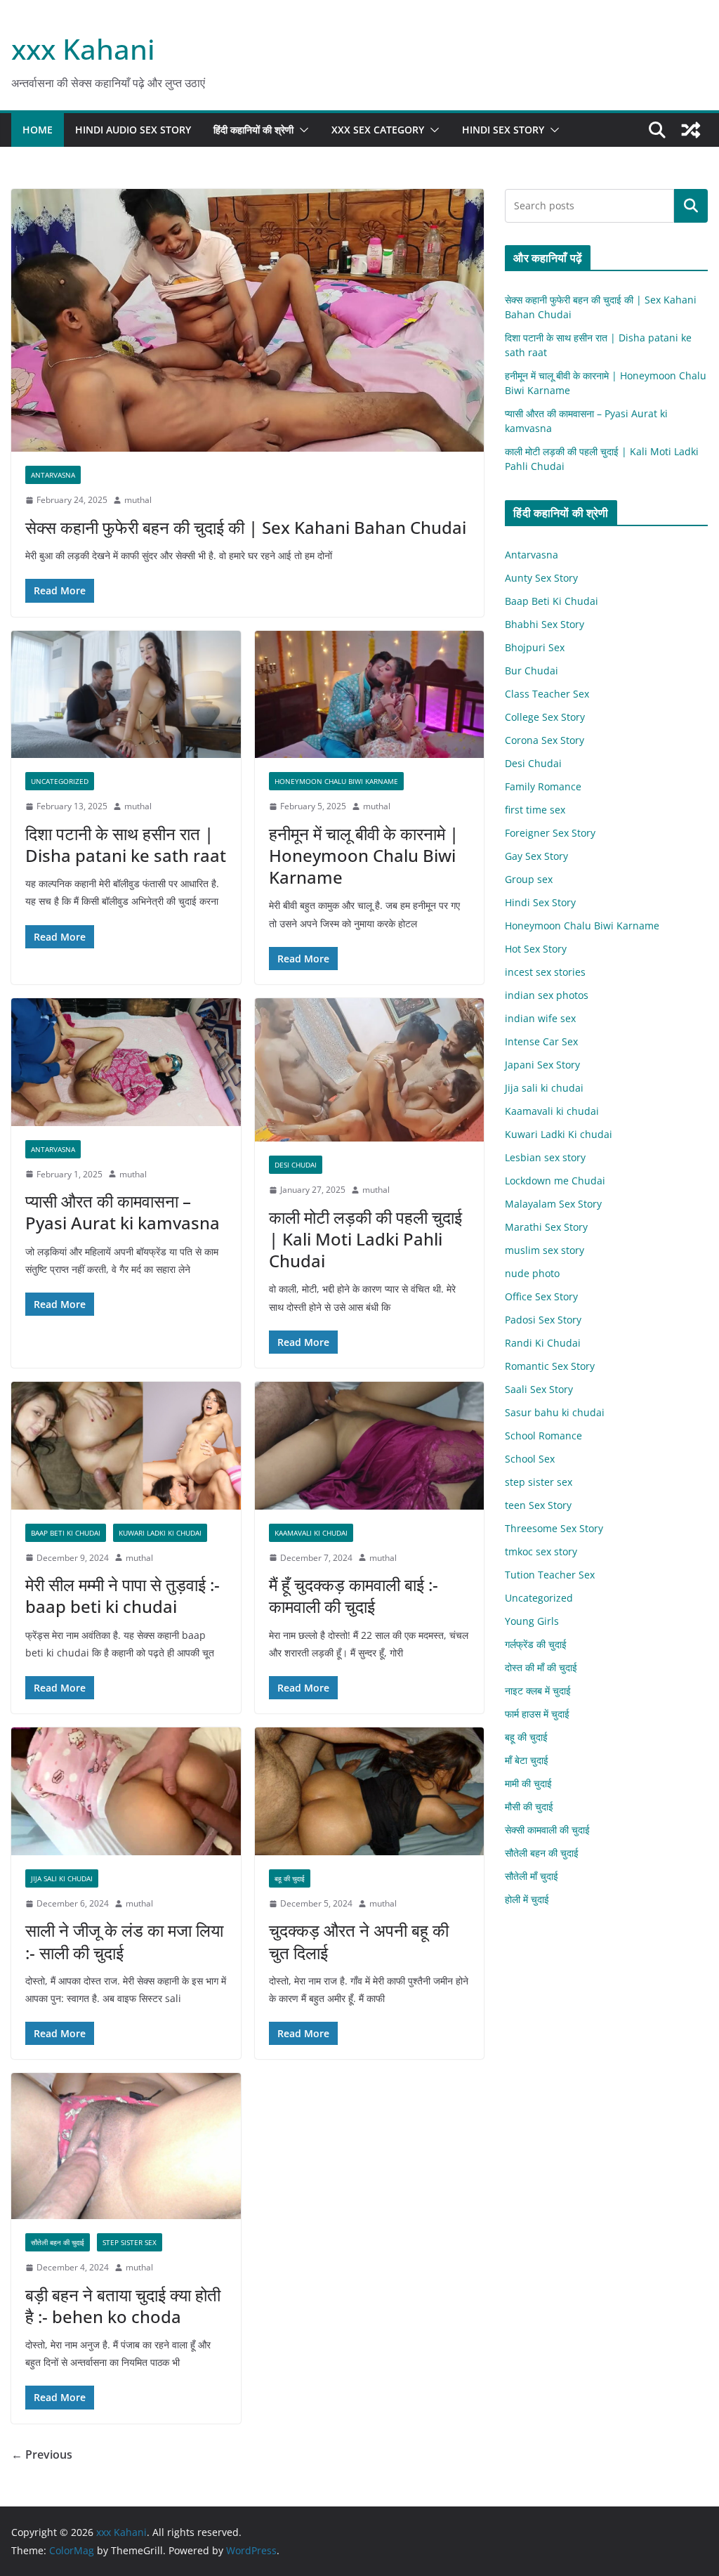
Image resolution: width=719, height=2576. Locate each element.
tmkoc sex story (541, 1551)
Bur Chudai (532, 671)
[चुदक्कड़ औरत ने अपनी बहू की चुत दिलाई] (370, 1791)
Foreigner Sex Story (550, 833)
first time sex (535, 810)
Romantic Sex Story (550, 1366)
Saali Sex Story (539, 1389)
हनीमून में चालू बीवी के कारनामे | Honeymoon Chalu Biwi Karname (364, 855)
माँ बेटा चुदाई (527, 1760)
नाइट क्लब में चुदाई (538, 1691)
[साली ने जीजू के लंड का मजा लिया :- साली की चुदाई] (126, 1791)
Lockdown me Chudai (555, 1181)
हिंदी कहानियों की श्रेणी (253, 130)
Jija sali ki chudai (62, 1878)
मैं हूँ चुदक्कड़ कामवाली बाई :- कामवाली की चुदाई (354, 1595)
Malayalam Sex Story (553, 1204)
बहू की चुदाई (290, 1878)
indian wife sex (540, 1018)
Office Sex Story (541, 1296)
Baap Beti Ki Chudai (66, 1533)
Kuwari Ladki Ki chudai (160, 1533)
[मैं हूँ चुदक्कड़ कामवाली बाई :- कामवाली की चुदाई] (370, 1446)
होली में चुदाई (527, 1899)
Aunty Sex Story (541, 578)
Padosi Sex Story (543, 1320)
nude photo (532, 1273)
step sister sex (130, 2242)
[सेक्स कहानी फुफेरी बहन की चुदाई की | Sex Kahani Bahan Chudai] (248, 321)
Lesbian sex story (545, 1157)
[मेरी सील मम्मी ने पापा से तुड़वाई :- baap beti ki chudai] (126, 1446)
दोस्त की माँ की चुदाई (541, 1667)
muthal (138, 500)
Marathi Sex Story (546, 1227)
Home (38, 130)
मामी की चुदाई (528, 1783)
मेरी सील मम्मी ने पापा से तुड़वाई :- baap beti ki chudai (123, 1595)
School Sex (530, 1459)
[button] (301, 130)
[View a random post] (691, 130)
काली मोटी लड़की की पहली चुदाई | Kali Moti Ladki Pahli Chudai (365, 1239)
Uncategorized (60, 781)
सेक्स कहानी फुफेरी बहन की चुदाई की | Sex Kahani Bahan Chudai (246, 527)
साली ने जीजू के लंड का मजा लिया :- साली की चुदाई (124, 1941)
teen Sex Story (538, 1505)
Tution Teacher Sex (550, 1575)
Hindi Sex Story (503, 130)
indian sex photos (547, 995)
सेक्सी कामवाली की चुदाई (547, 1830)
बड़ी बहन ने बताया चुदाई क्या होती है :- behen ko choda (123, 2306)
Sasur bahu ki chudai (555, 1412)
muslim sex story (545, 1250)
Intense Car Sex (541, 1041)
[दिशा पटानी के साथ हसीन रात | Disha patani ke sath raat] (126, 695)
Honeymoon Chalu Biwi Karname (336, 781)
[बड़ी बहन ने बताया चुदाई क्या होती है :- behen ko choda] (126, 2146)
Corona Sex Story (545, 740)
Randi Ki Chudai (543, 1343)
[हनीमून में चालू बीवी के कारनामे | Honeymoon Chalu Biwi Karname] (370, 695)
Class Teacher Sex (547, 694)
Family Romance (543, 786)
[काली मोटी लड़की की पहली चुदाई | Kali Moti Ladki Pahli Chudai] (370, 1070)
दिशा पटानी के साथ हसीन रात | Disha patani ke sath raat (126, 844)
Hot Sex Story (536, 949)
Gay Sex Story (536, 856)
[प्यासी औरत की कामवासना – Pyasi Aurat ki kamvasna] (126, 1062)
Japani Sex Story (542, 1065)
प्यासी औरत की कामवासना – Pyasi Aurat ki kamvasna (123, 1212)
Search (691, 206)
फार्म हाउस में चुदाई (537, 1714)
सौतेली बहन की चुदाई (58, 2242)
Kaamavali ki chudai (311, 1533)
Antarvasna (53, 475)
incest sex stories (545, 972)
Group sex (529, 879)
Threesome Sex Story (554, 1528)
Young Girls (532, 1621)
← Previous (42, 2454)
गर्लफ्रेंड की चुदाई (536, 1644)
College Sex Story (545, 717)
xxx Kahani (83, 49)
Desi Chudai (296, 1165)
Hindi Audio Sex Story (133, 130)
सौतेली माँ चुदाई (532, 1876)
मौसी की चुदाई (529, 1806)
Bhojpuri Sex (535, 647)
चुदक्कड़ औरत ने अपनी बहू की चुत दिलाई (359, 1941)
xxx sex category (378, 130)
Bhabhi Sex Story (545, 624)
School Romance (543, 1436)
